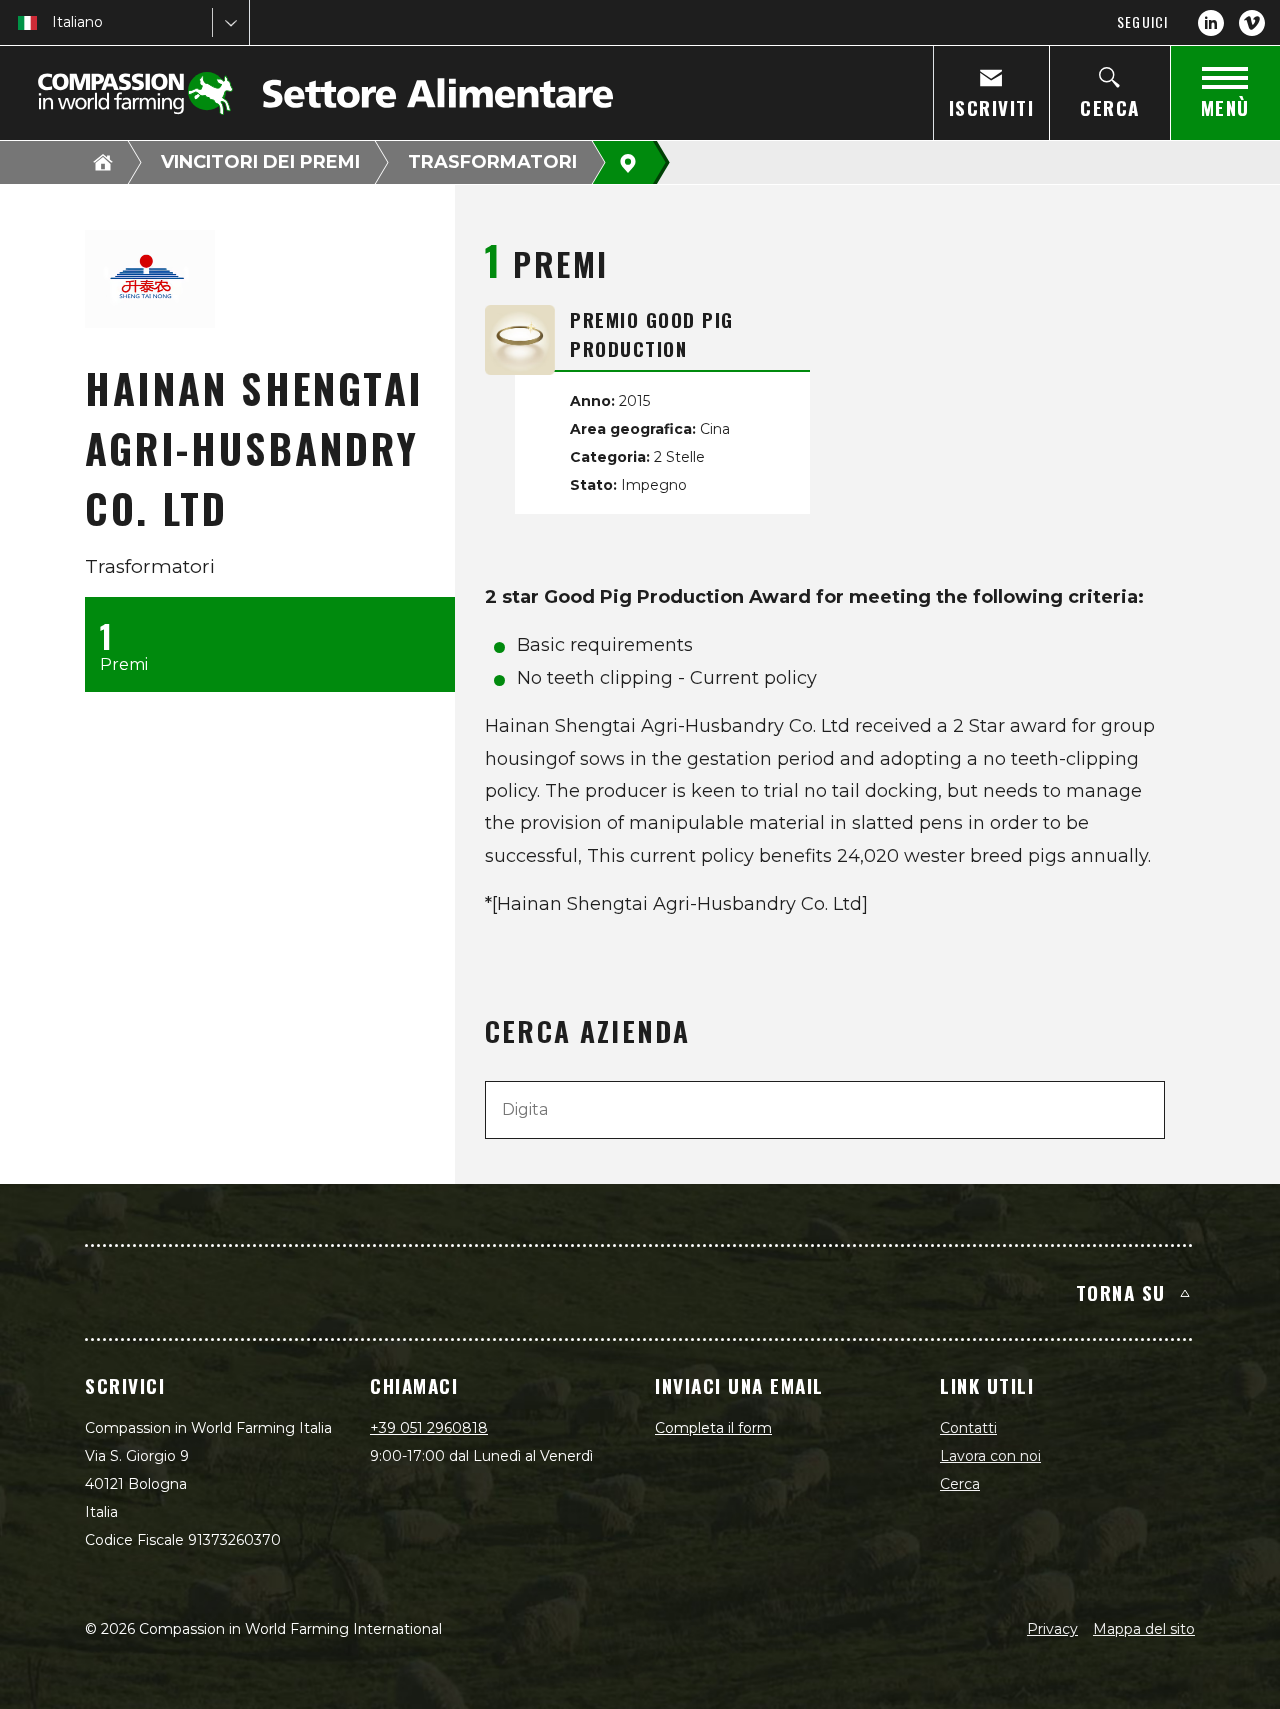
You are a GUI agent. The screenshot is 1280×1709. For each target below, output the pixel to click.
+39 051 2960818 (429, 1428)
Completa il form (713, 1428)
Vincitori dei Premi (260, 162)
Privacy (1052, 1629)
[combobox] (54, 22)
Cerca (960, 1484)
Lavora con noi (990, 1456)
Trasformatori (492, 162)
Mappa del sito (1144, 1629)
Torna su (1121, 1292)
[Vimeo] (1252, 23)
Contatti (968, 1428)
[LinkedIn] (1211, 23)
